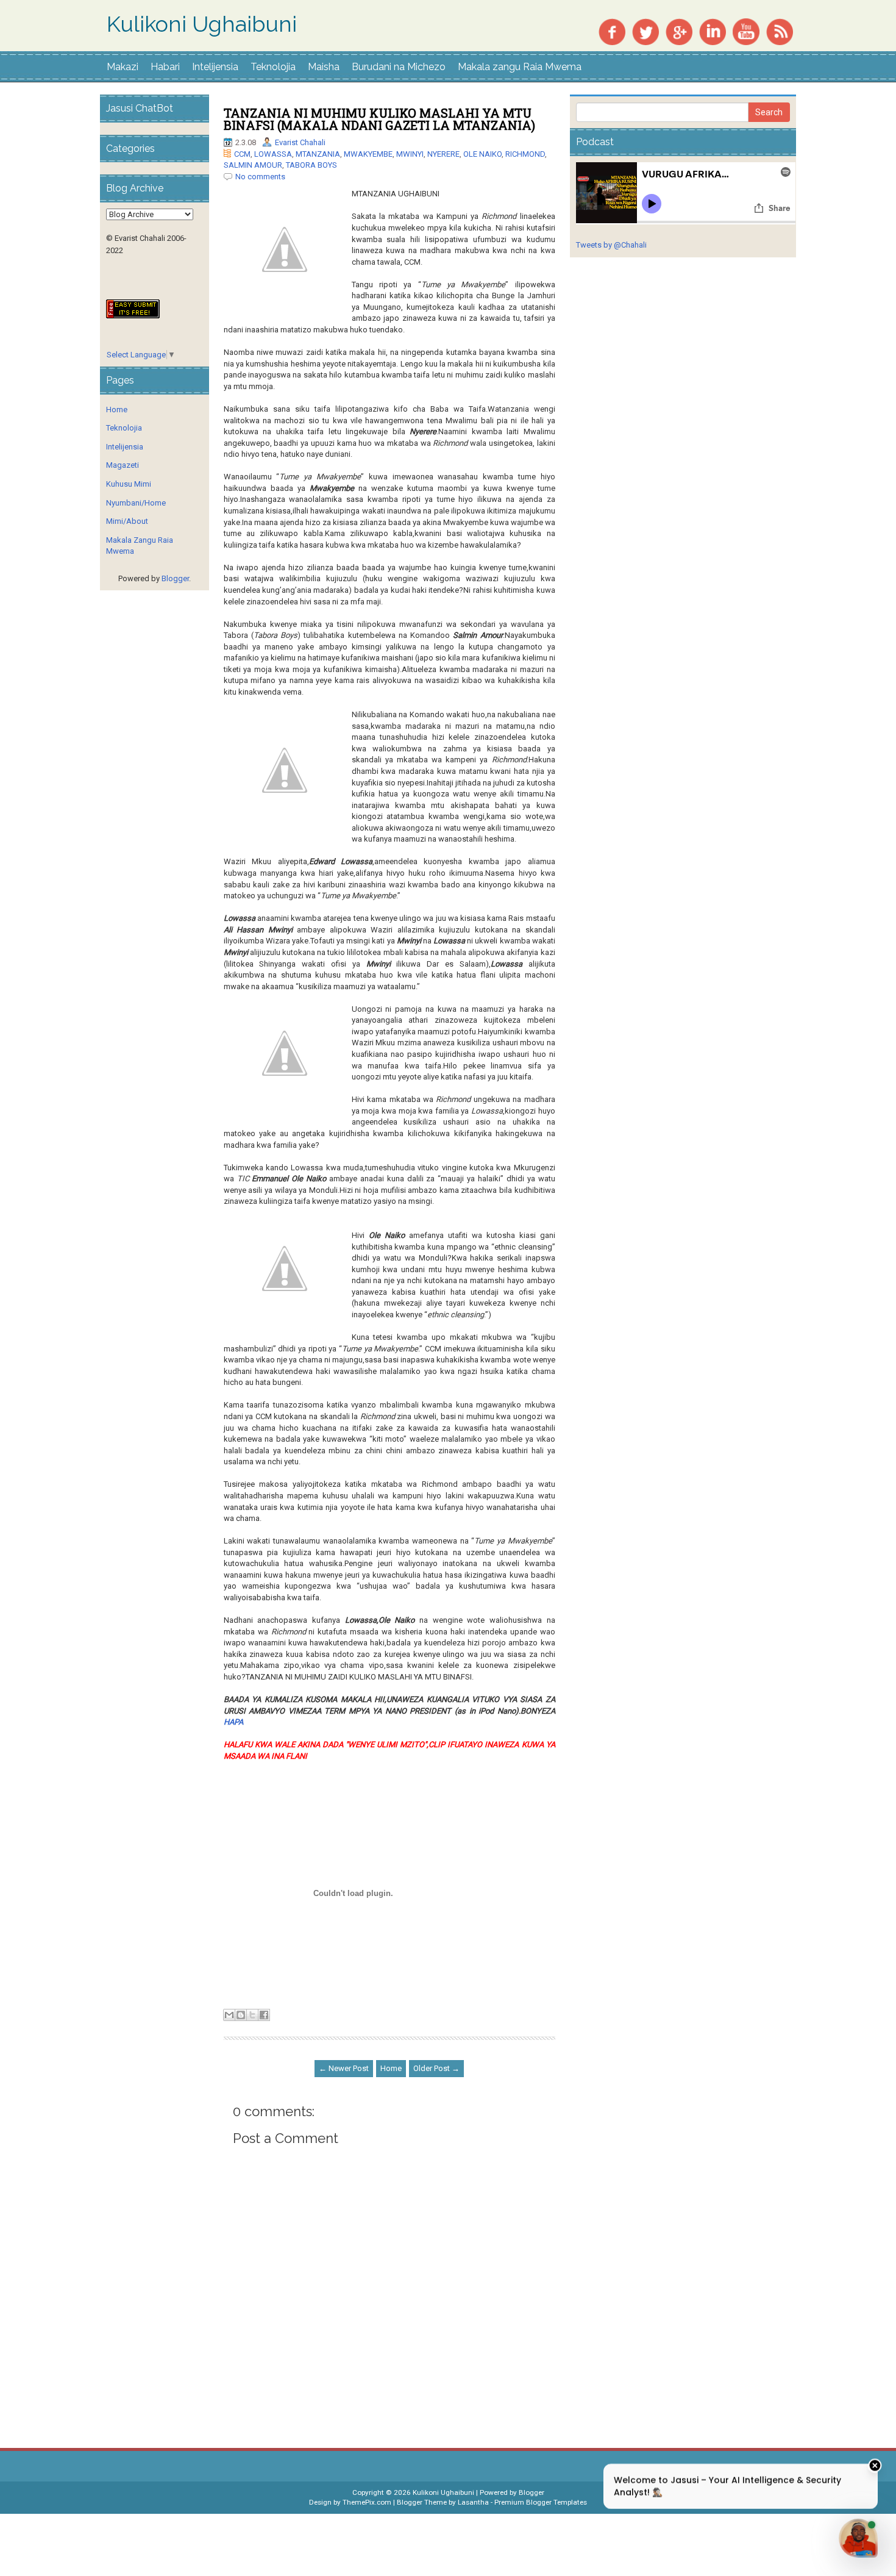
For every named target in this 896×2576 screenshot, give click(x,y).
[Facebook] (612, 31)
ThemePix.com (367, 2502)
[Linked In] (713, 31)
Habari (165, 67)
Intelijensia (215, 67)
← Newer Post (344, 2068)
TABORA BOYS (311, 165)
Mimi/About (127, 521)
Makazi (123, 67)
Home (391, 2068)
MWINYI (410, 154)
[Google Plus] (679, 31)
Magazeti (123, 465)
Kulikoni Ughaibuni (202, 24)
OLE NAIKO (482, 154)
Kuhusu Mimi (129, 484)
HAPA (233, 1722)
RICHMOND (525, 154)
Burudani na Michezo (399, 67)
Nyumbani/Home (136, 503)
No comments (260, 177)
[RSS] (780, 31)
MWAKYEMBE (368, 154)
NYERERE (443, 154)
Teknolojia (273, 67)
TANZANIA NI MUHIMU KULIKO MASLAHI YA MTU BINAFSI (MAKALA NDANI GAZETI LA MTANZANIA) (379, 119)
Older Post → (436, 2068)
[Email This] (229, 2015)
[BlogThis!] (241, 2015)
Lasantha (473, 2502)
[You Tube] (746, 31)
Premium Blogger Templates (541, 2502)
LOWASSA (273, 154)
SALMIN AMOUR (253, 165)
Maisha (324, 67)
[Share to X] (252, 2015)
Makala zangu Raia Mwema (520, 67)
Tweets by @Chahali (611, 245)
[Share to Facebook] (264, 2015)
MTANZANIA (318, 154)
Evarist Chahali (300, 142)
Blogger (175, 578)
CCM (242, 154)
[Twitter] (645, 31)
